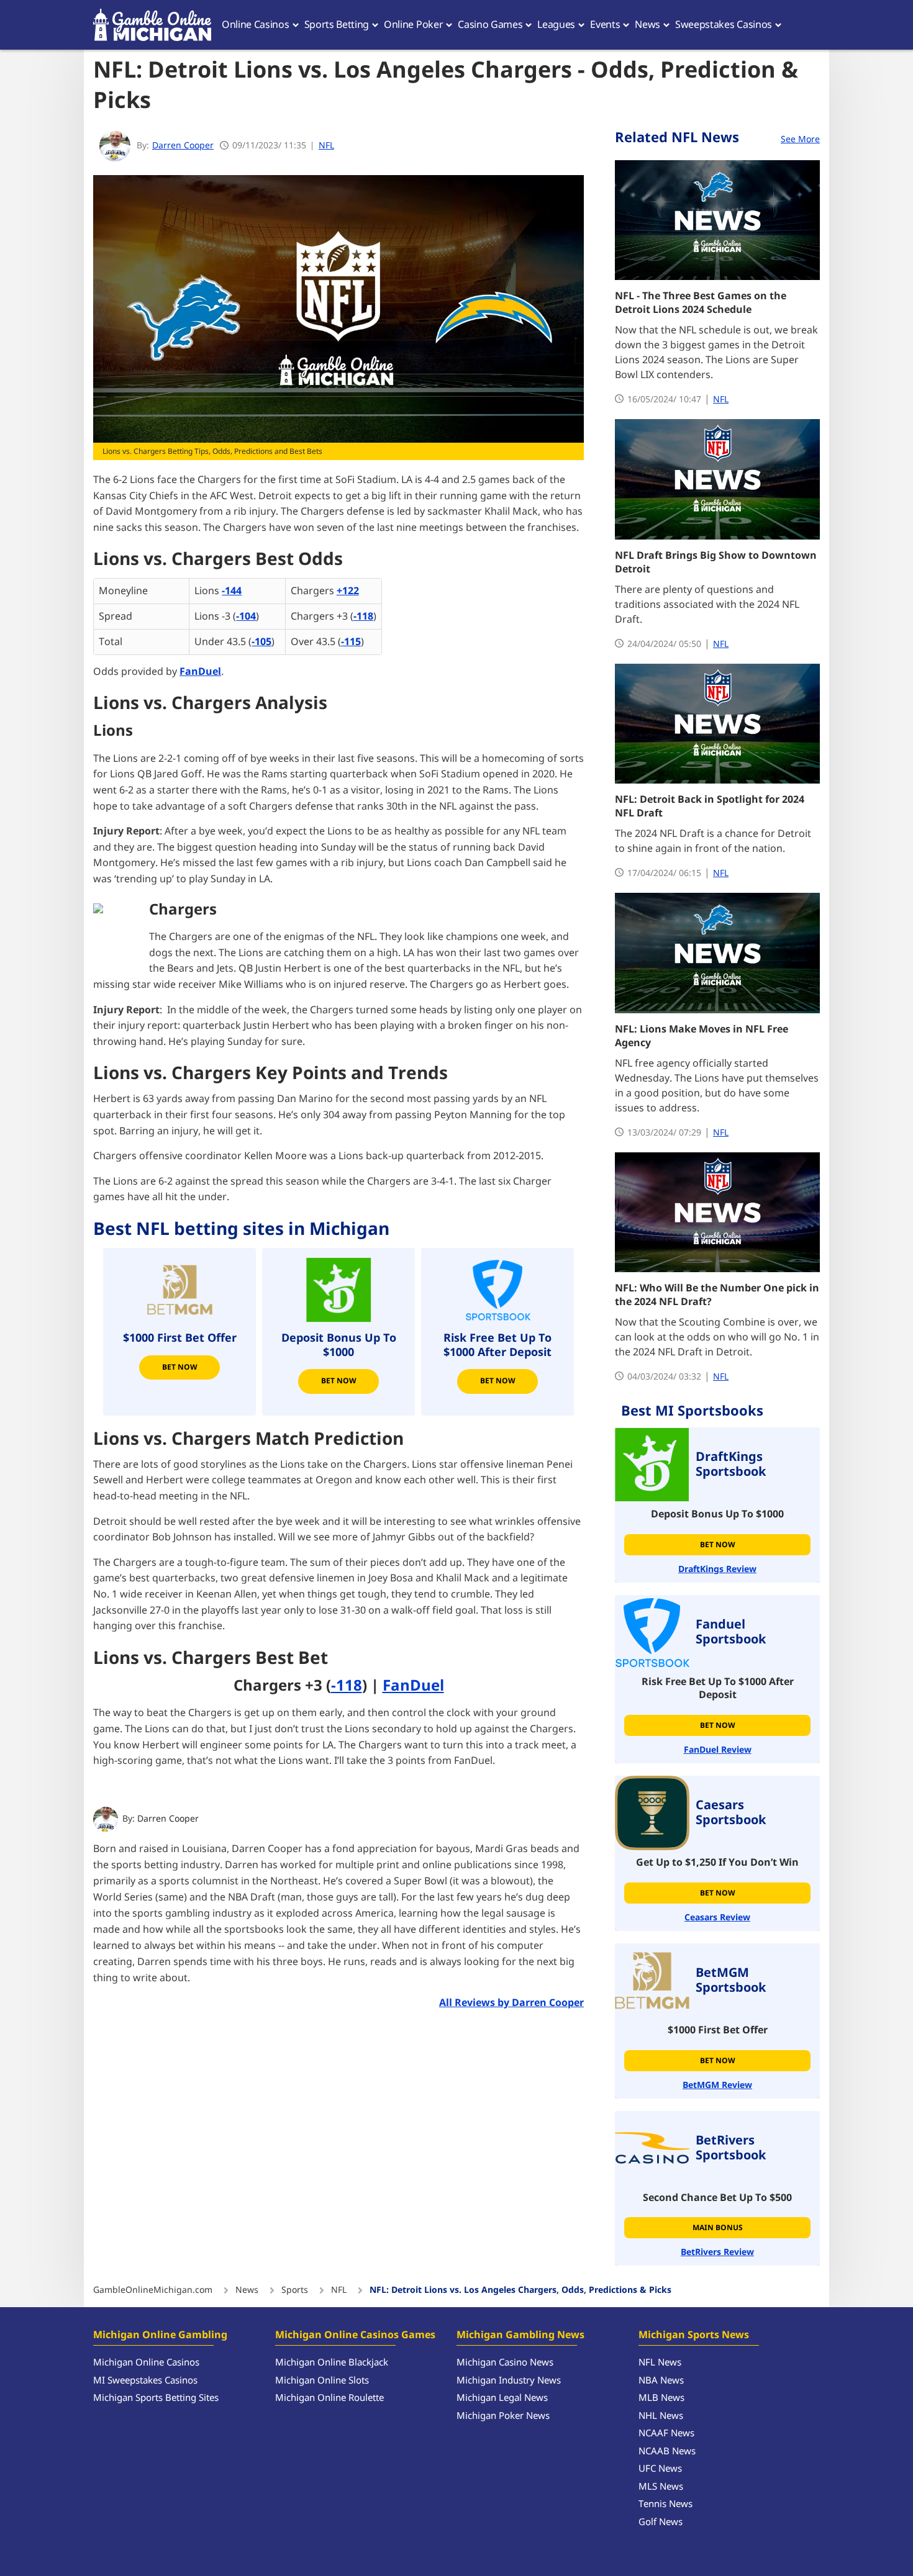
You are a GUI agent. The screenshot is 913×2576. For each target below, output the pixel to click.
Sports (295, 2290)
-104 (246, 617)
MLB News (661, 2398)
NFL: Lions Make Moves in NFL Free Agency (702, 1036)
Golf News (661, 2522)
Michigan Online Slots (322, 2381)
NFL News (660, 2363)
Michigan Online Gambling (160, 2335)
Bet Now (180, 1367)
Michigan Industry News (509, 2381)
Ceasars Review (717, 1918)
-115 (351, 642)
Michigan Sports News (694, 2335)
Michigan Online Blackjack (332, 2363)
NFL (326, 146)
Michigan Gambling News (520, 2335)
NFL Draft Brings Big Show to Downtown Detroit (716, 563)
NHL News (661, 2416)
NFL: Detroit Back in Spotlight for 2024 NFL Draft (710, 807)
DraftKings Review (717, 1569)
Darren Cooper (168, 1819)
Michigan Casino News (505, 2363)
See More (800, 139)
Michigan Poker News (503, 2416)
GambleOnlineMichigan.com (153, 2290)
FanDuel (200, 672)
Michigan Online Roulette (329, 2398)
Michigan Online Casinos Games (355, 2335)
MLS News (661, 2487)
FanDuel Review (718, 1750)
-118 (363, 617)
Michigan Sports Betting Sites (156, 2398)
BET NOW (498, 1381)
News (247, 2290)
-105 (261, 642)
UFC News (660, 2469)
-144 (232, 591)
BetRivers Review (717, 2252)
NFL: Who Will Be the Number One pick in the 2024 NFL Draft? (717, 1295)
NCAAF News (666, 2434)
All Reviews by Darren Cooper (511, 2003)
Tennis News (665, 2504)
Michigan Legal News (502, 2398)
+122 (348, 591)
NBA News (661, 2381)
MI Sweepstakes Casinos (145, 2381)
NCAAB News (667, 2452)
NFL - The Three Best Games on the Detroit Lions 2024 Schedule (701, 303)
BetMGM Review (717, 2085)
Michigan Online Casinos (146, 2363)
